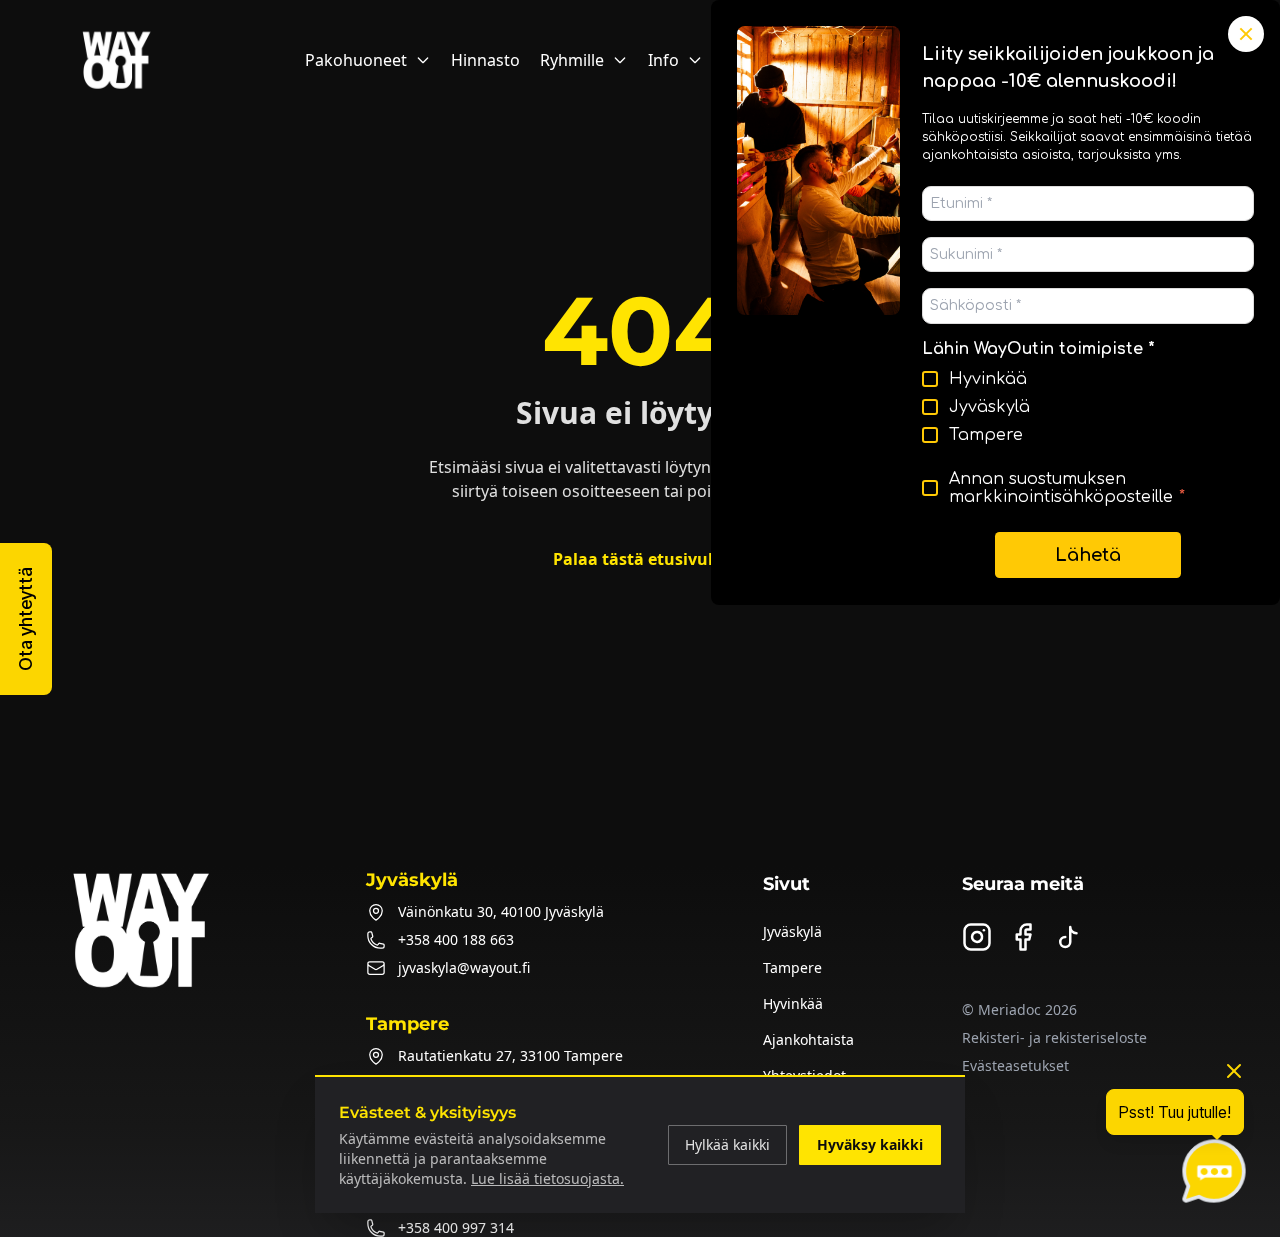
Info (663, 60)
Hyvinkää (793, 1003)
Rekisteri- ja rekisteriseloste (1054, 1037)
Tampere (792, 967)
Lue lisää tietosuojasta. (547, 1178)
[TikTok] (1069, 937)
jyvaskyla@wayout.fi (464, 967)
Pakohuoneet (356, 60)
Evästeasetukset (1015, 1065)
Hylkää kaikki (727, 1144)
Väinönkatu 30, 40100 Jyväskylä (501, 911)
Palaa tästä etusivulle (640, 559)
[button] (26, 619)
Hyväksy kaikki (870, 1144)
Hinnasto (485, 60)
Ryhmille (572, 60)
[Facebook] (1023, 937)
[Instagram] (977, 937)
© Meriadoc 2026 (1019, 1009)
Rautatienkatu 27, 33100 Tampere (510, 1055)
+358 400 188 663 (456, 939)
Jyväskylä (792, 931)
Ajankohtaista (808, 1039)
